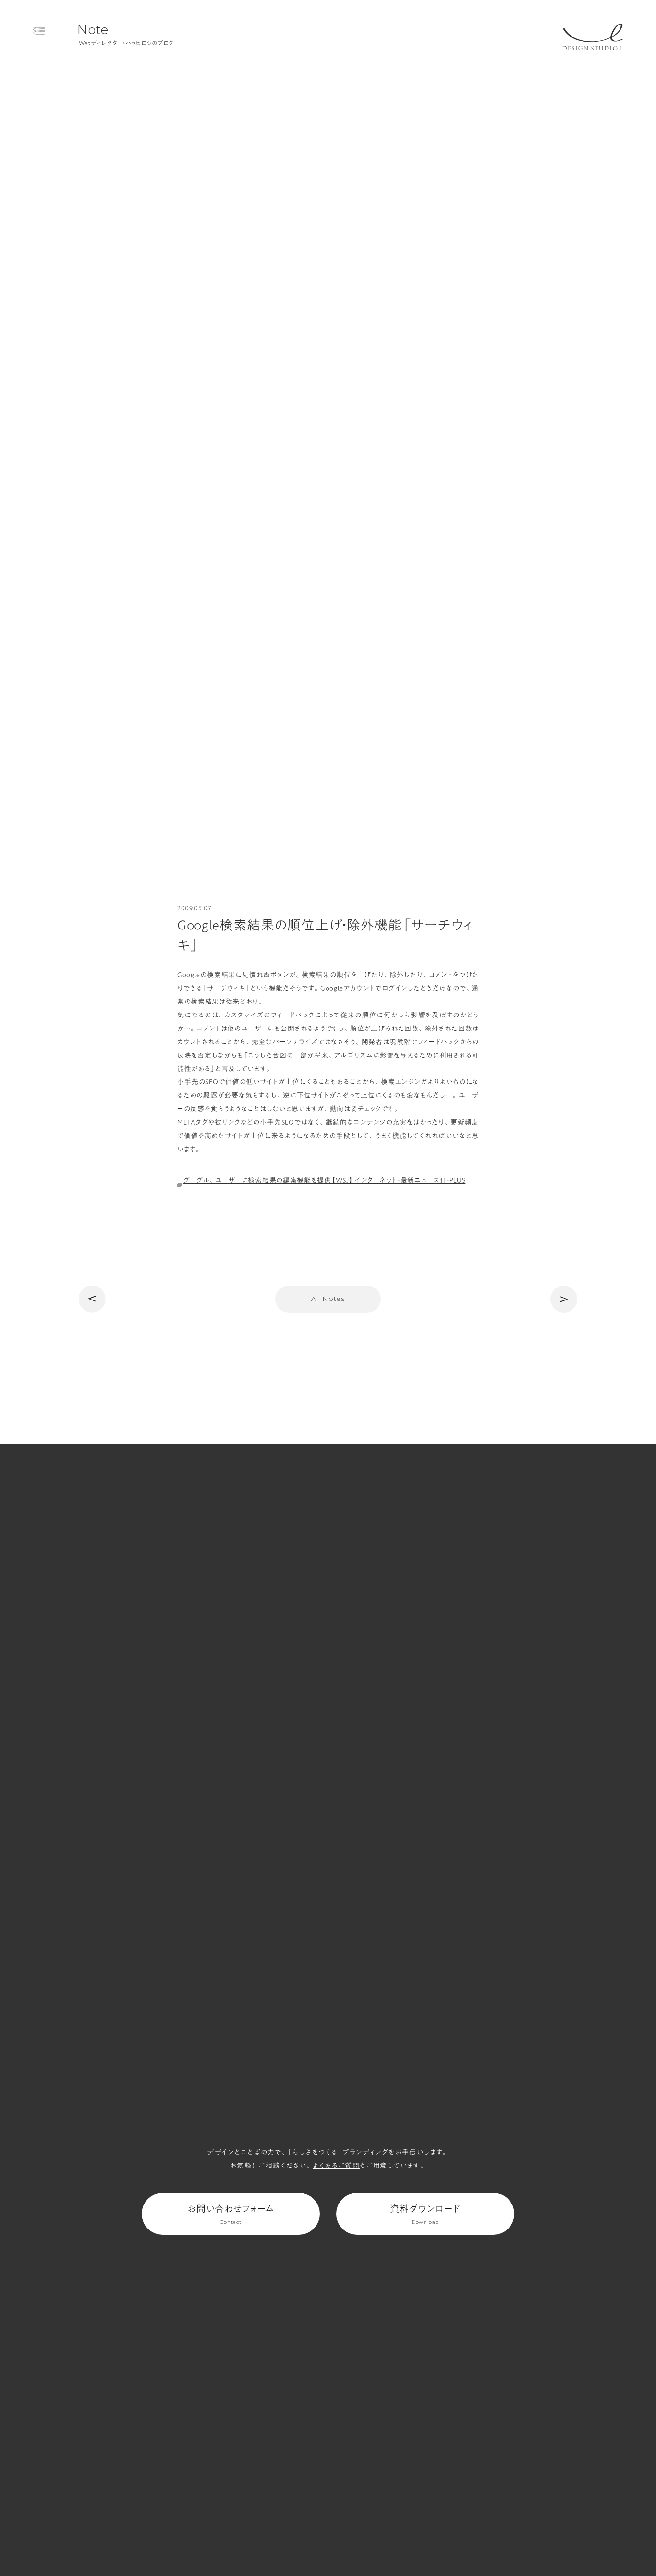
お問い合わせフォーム (231, 2214)
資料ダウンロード (425, 2214)
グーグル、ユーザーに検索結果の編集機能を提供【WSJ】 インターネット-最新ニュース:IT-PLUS (325, 1180)
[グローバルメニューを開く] (39, 31)
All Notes (328, 1299)
